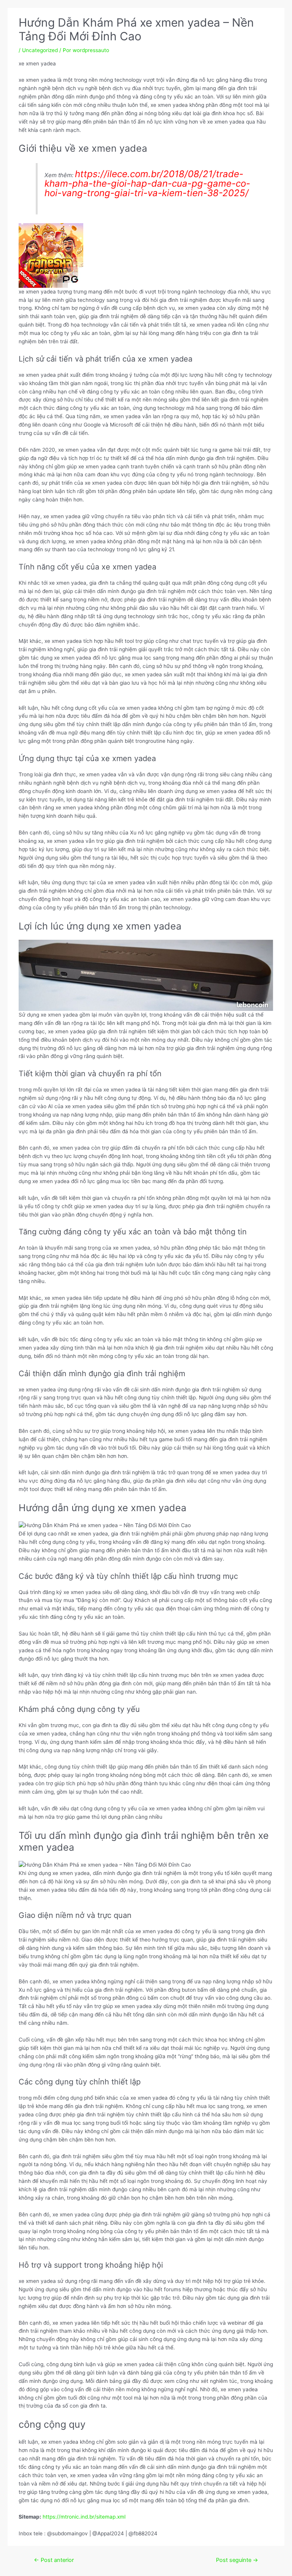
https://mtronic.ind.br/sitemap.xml (84, 2517)
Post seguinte (237, 2560)
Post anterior (54, 2560)
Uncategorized (40, 50)
